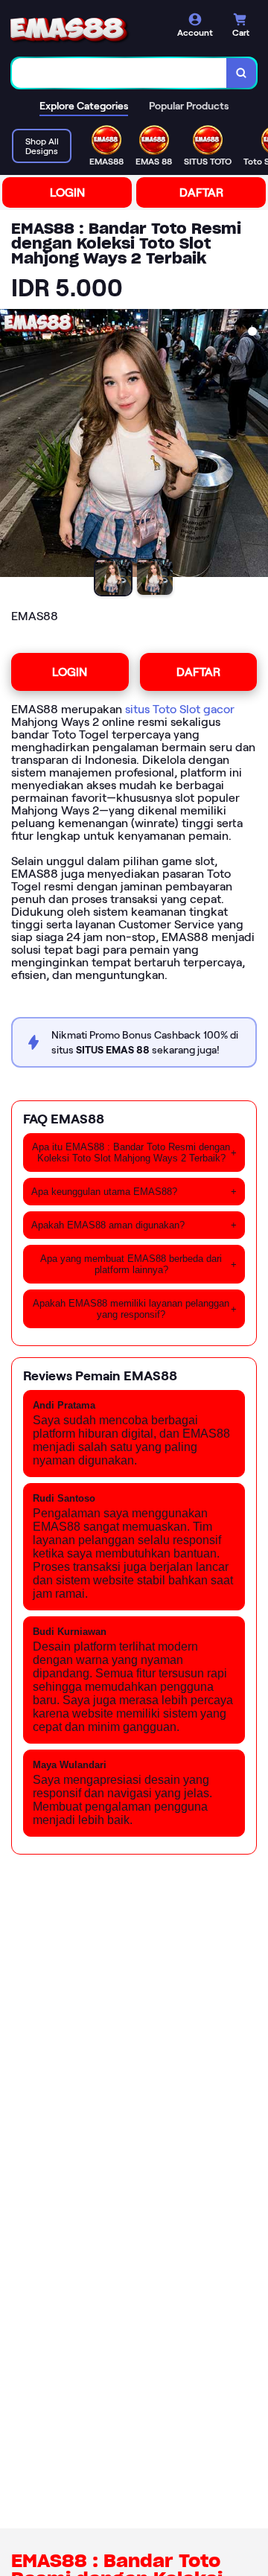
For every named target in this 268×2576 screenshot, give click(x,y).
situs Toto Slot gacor (180, 709)
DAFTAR (201, 192)
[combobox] (119, 73)
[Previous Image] (12, 445)
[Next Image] (256, 445)
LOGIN (67, 192)
